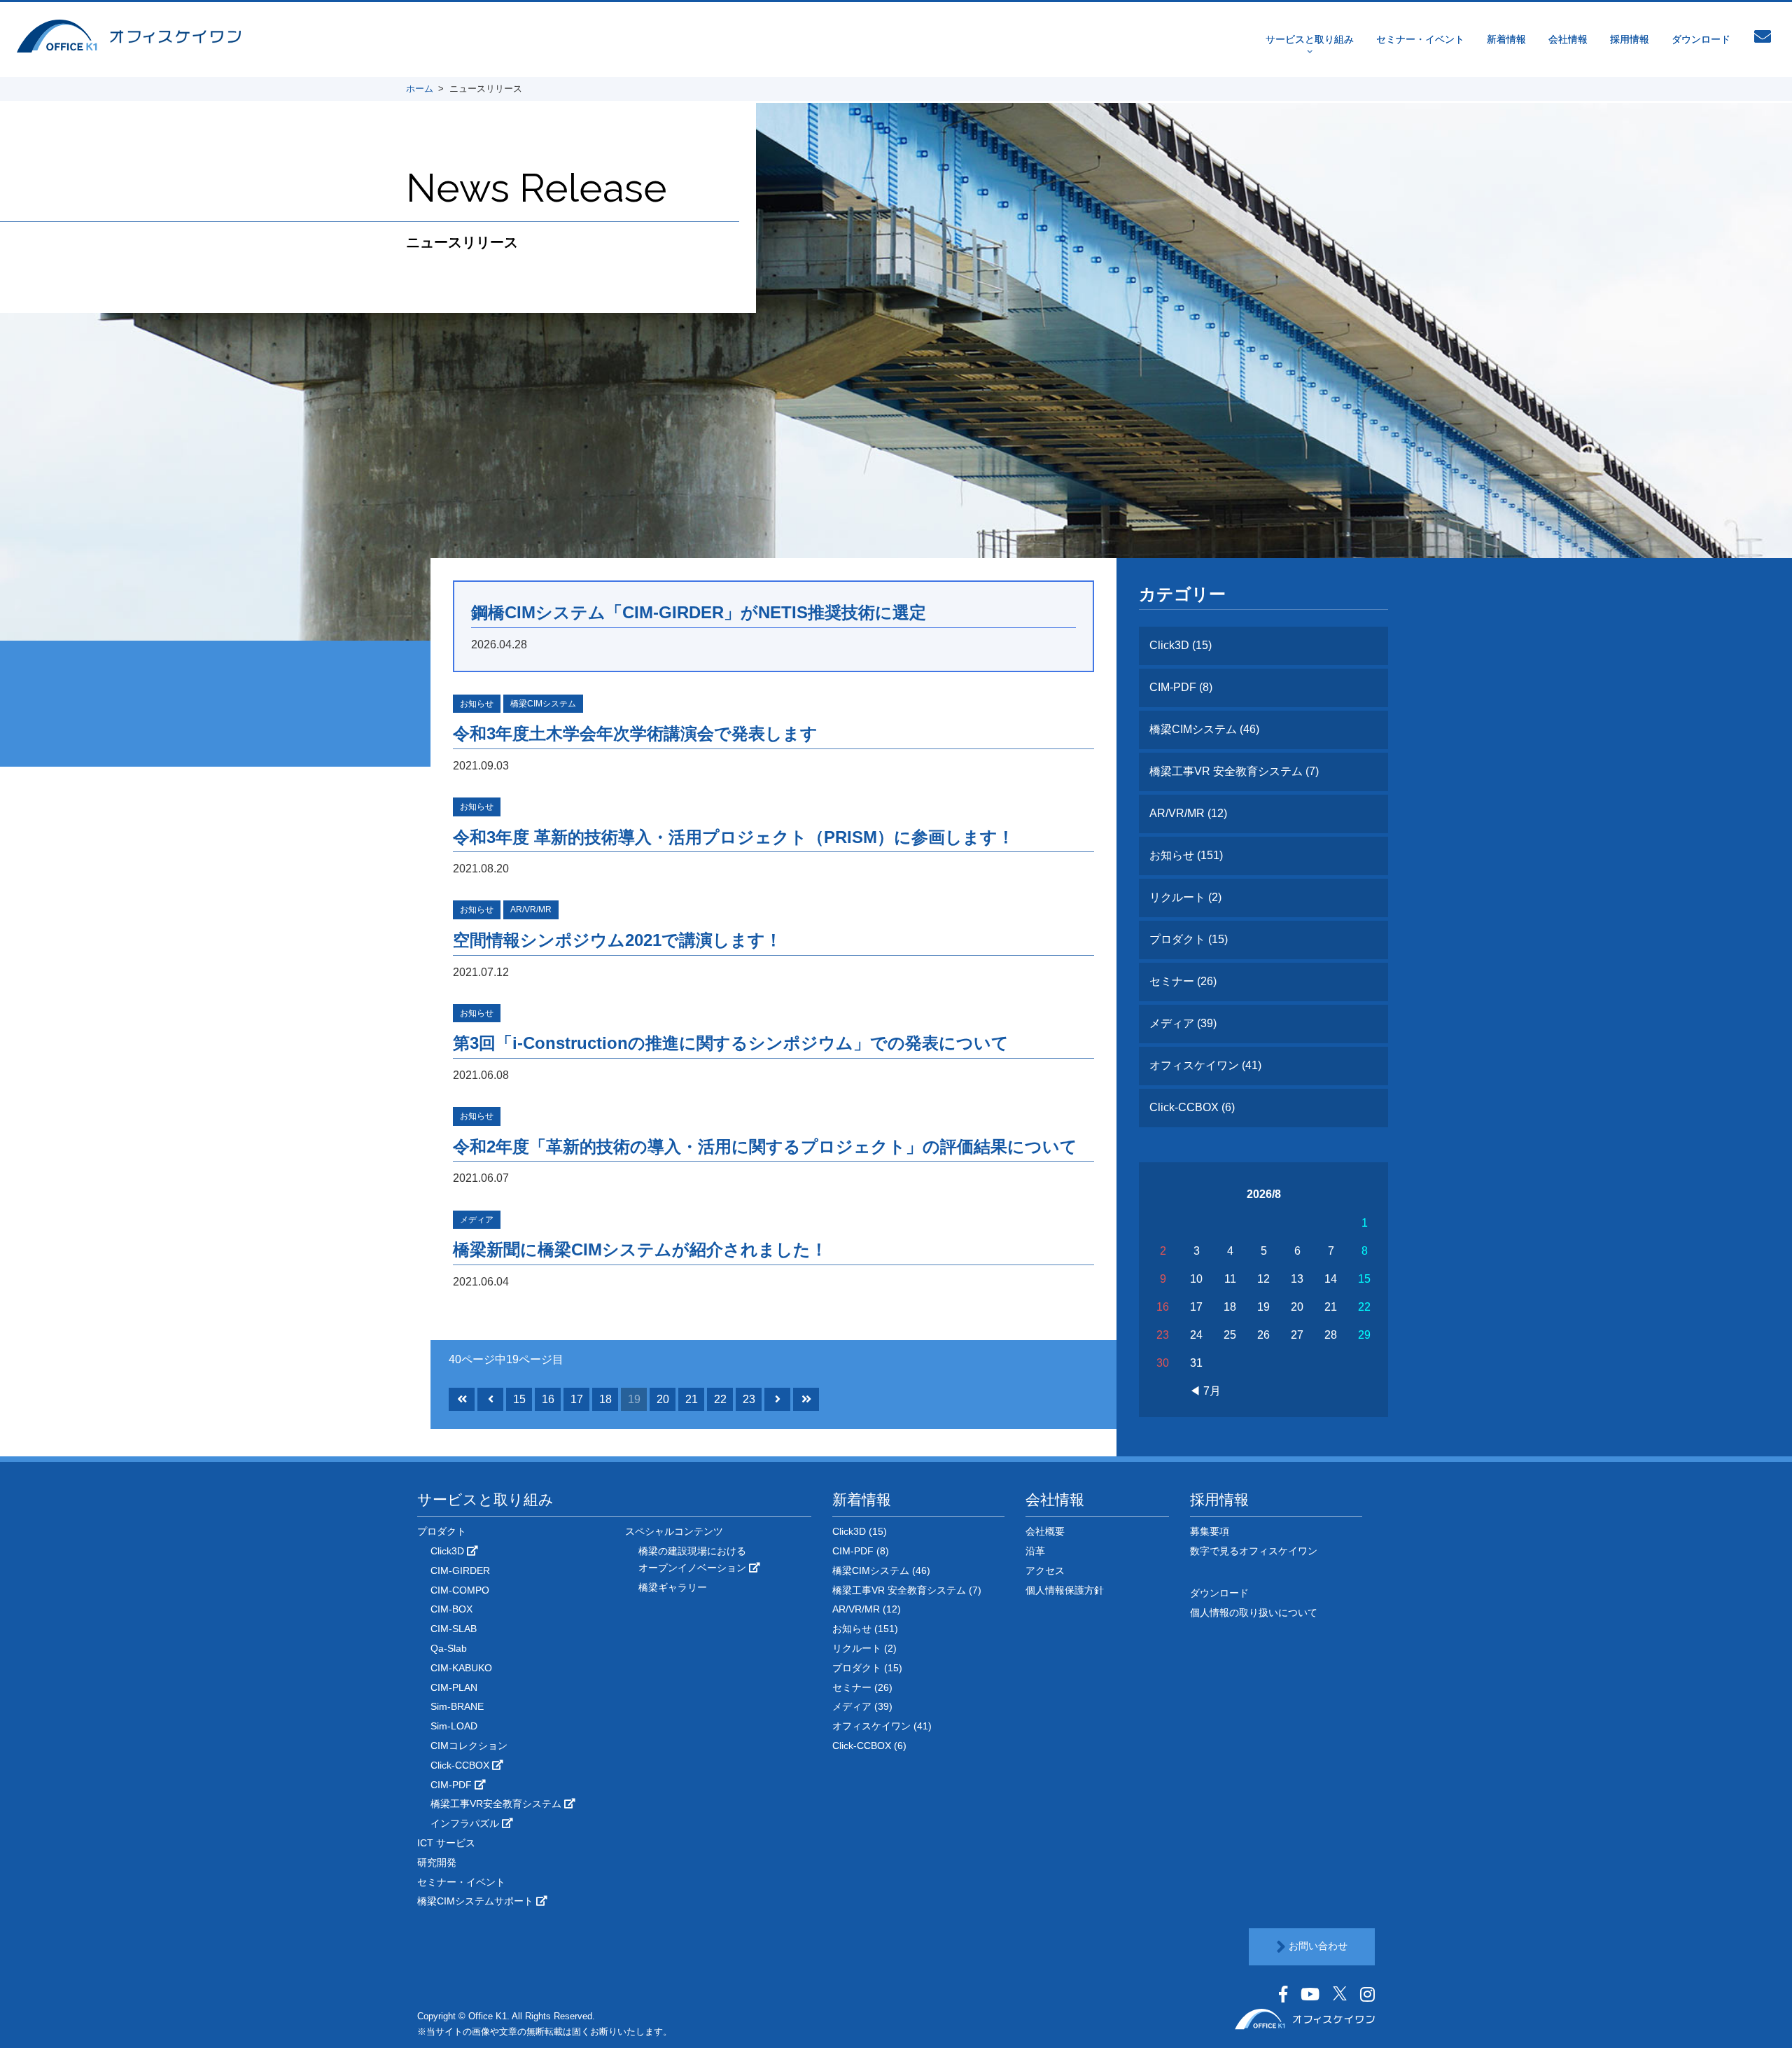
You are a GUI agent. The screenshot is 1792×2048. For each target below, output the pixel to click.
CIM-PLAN (454, 1687)
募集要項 (1210, 1531)
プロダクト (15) (1189, 939)
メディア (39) (1183, 1023)
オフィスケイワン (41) (1205, 1065)
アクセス (1045, 1570)
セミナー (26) (1183, 981)
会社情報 (1568, 39)
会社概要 (1045, 1531)
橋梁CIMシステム (543, 704)
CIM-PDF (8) (1181, 687)
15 (519, 1399)
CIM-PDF (453, 1785)
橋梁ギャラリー (673, 1587)
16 (548, 1399)
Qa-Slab (449, 1648)
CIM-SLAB (454, 1629)
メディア (477, 1220)
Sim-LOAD (454, 1726)
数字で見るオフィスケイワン (1254, 1551)
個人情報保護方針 (1065, 1590)
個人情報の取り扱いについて (1254, 1612)
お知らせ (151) (1186, 855)
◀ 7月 (1205, 1391)
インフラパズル (466, 1823)
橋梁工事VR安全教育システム (497, 1804)
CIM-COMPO (460, 1590)
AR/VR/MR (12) (1188, 813)
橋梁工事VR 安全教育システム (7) (1234, 771)
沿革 (1035, 1551)
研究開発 (437, 1862)
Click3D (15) (1181, 645)
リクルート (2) (1185, 897)
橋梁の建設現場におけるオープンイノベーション (694, 1559)
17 (577, 1399)
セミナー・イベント (1420, 39)
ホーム (420, 89)
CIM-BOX (451, 1609)
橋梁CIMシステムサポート (477, 1901)
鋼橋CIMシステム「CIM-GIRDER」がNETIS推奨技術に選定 (699, 612)
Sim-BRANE (457, 1706)
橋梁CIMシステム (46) (1204, 729)
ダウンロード (1701, 39)
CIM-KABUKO (461, 1668)
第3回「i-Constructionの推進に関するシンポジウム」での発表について (731, 1043)
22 (720, 1399)
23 (749, 1399)
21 (692, 1399)
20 (663, 1399)
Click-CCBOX (461, 1765)
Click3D (449, 1551)
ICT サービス (446, 1843)
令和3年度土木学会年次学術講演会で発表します (635, 733)
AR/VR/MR (531, 910)
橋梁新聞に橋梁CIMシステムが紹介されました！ (640, 1249)
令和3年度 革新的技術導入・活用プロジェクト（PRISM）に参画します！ (734, 837)
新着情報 (1506, 39)
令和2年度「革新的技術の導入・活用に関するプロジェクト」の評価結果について (765, 1147)
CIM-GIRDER (460, 1570)
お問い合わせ (1317, 1946)
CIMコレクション (469, 1746)
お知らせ (477, 704)
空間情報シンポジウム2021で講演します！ (617, 940)
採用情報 (1630, 39)
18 (605, 1399)
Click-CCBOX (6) (1192, 1107)
